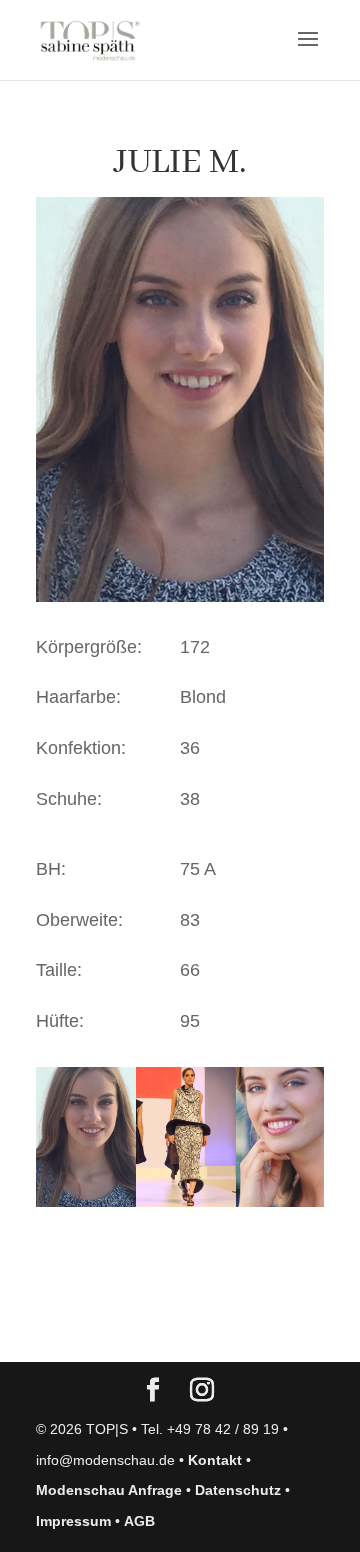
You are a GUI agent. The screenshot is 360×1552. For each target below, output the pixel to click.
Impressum (73, 1521)
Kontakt (215, 1460)
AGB (139, 1521)
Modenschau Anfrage (109, 1490)
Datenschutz (238, 1490)
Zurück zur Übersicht (150, 1327)
